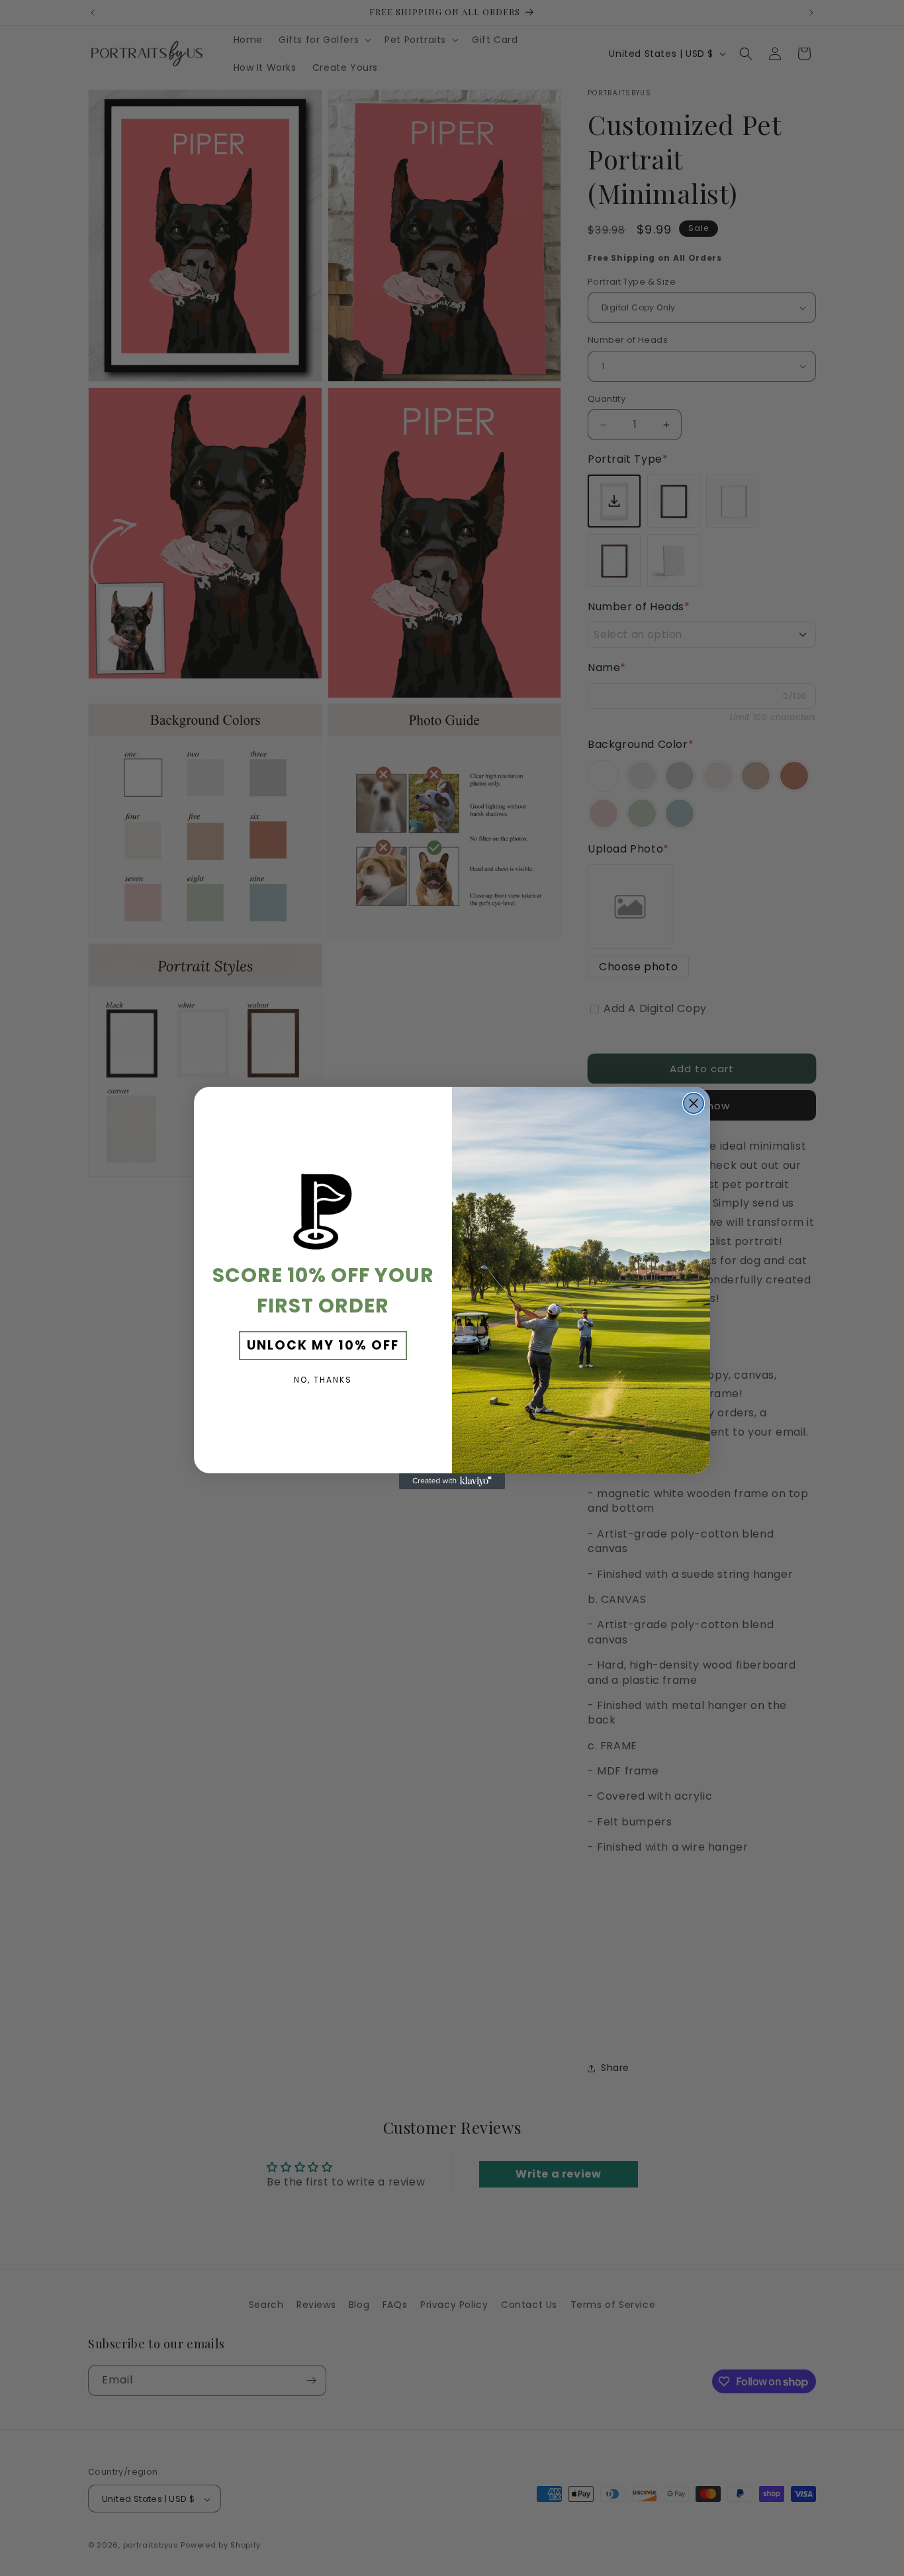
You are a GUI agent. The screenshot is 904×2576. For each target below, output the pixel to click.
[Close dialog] (694, 1103)
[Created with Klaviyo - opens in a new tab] (452, 1481)
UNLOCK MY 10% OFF (323, 1345)
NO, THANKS (323, 1380)
